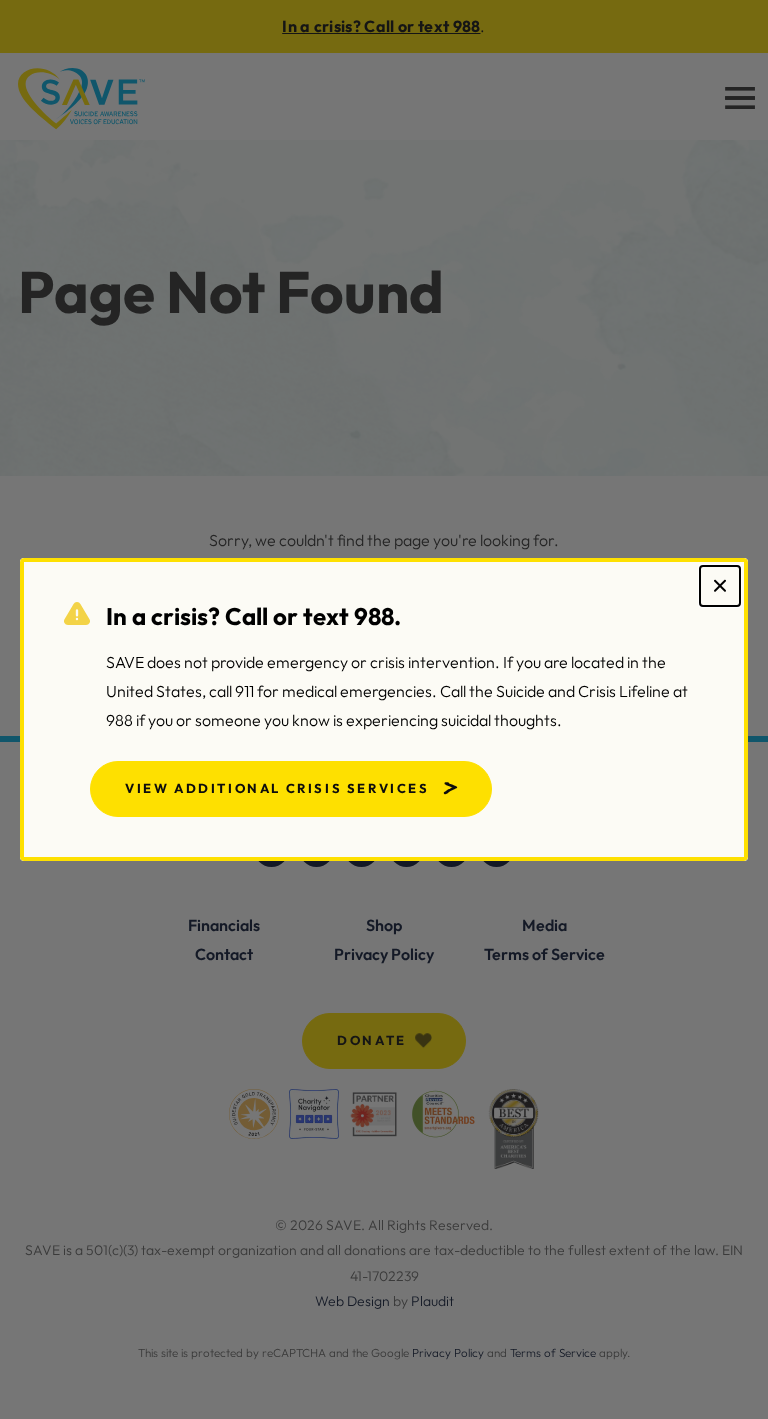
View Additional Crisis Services (277, 788)
